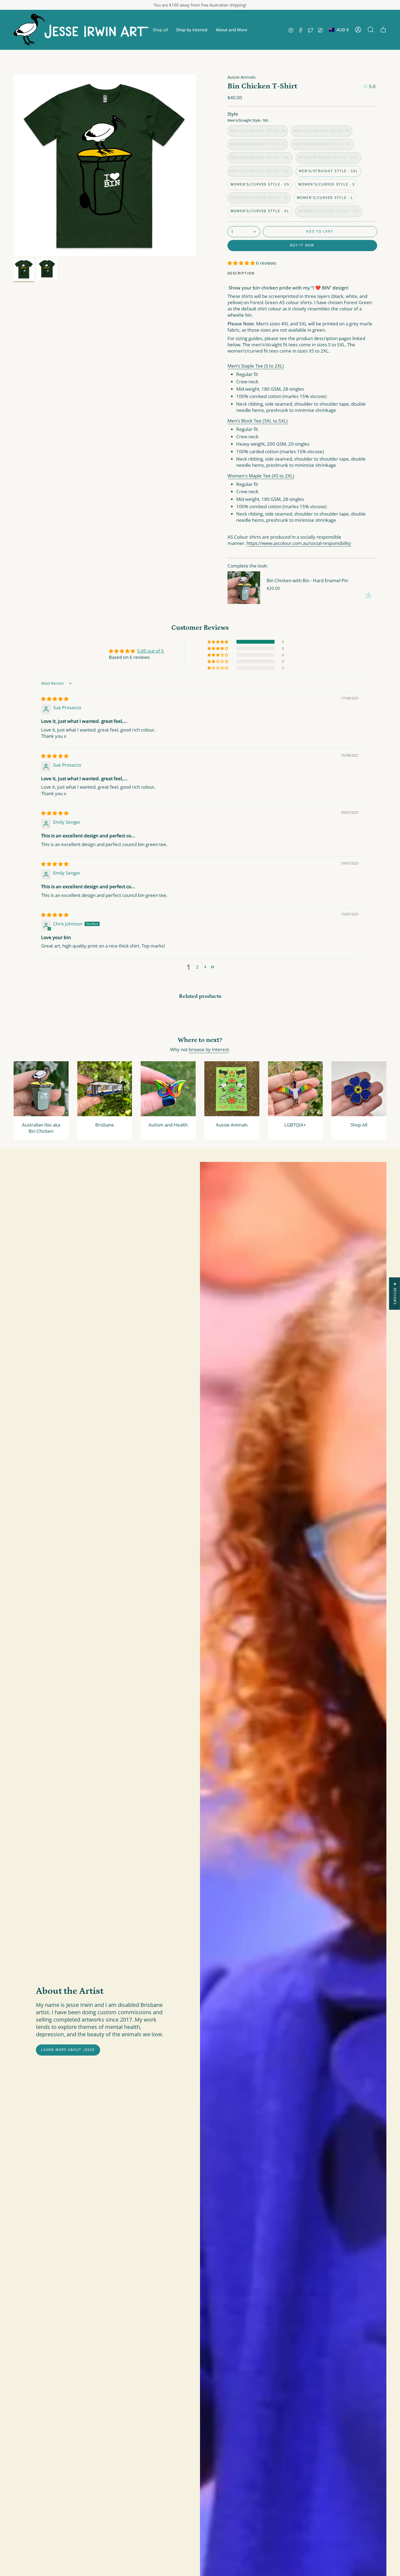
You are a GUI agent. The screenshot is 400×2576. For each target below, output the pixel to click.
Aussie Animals (241, 77)
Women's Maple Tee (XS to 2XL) (261, 476)
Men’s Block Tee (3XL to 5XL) (258, 421)
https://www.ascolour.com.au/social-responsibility (299, 543)
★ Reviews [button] (395, 1293)
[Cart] (383, 30)
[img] (55, 699)
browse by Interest (209, 1049)
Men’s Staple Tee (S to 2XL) (256, 366)
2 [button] (197, 967)
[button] (160, 30)
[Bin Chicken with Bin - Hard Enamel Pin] (244, 588)
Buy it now (302, 245)
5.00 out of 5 (150, 651)
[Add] (368, 595)
